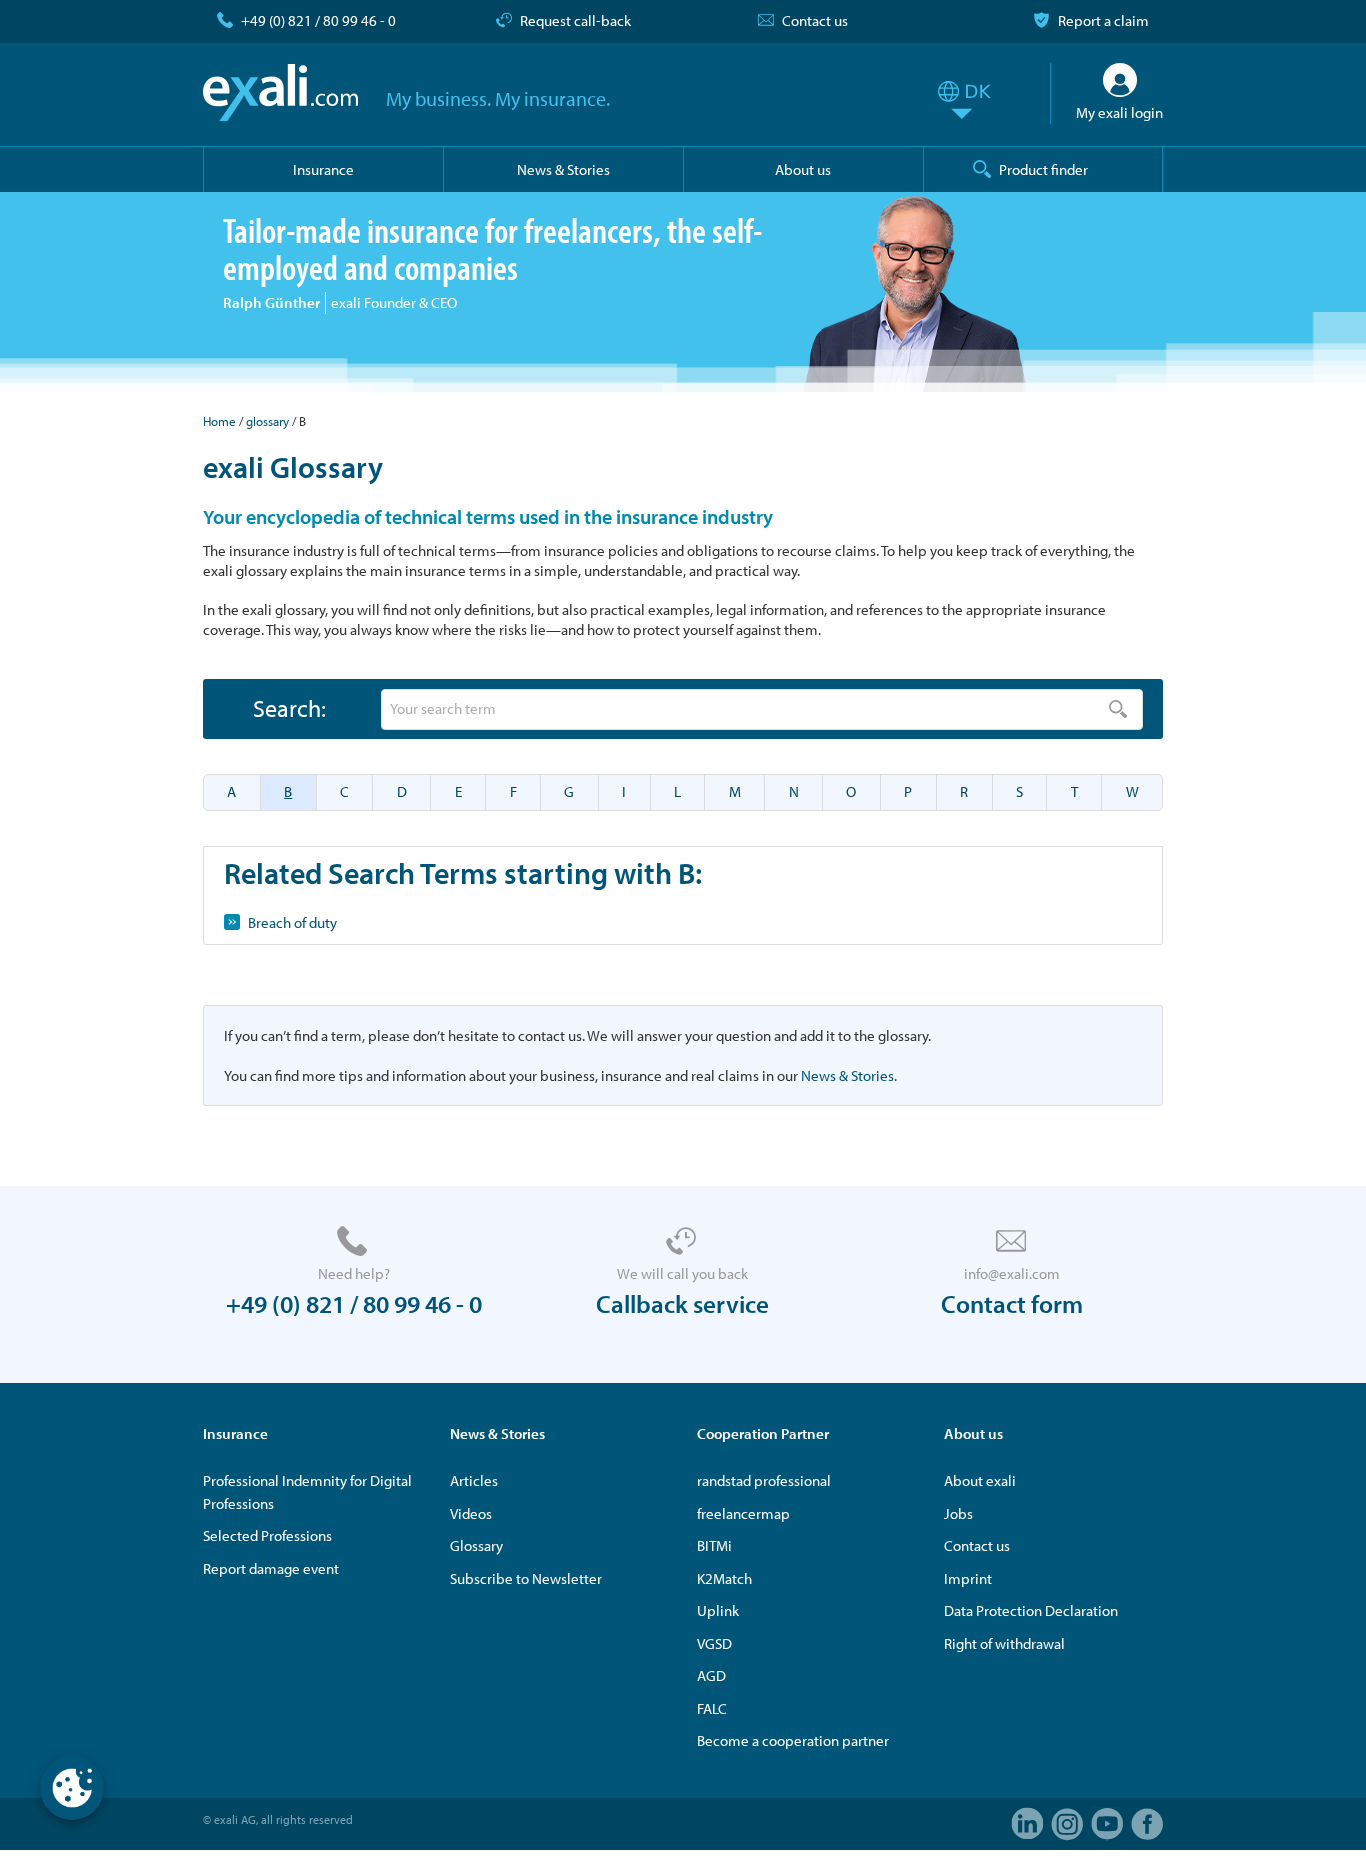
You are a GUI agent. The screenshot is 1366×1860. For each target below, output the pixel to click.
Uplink (718, 1610)
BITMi (714, 1545)
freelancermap (743, 1513)
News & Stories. (849, 1075)
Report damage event (271, 1568)
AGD (711, 1675)
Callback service (682, 1303)
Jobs (958, 1513)
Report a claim (1103, 20)
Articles (474, 1480)
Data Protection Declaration (1031, 1610)
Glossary (476, 1545)
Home (219, 421)
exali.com (280, 93)
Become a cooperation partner (793, 1740)
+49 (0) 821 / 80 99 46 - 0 (318, 20)
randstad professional (764, 1480)
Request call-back (575, 20)
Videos (471, 1513)
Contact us (815, 20)
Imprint (968, 1578)
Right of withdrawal (1004, 1643)
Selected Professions (267, 1535)
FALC (712, 1708)
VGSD (714, 1643)
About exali (980, 1480)
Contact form (1012, 1303)
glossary (267, 421)
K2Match (724, 1578)
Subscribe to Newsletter (526, 1578)
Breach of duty (292, 922)
